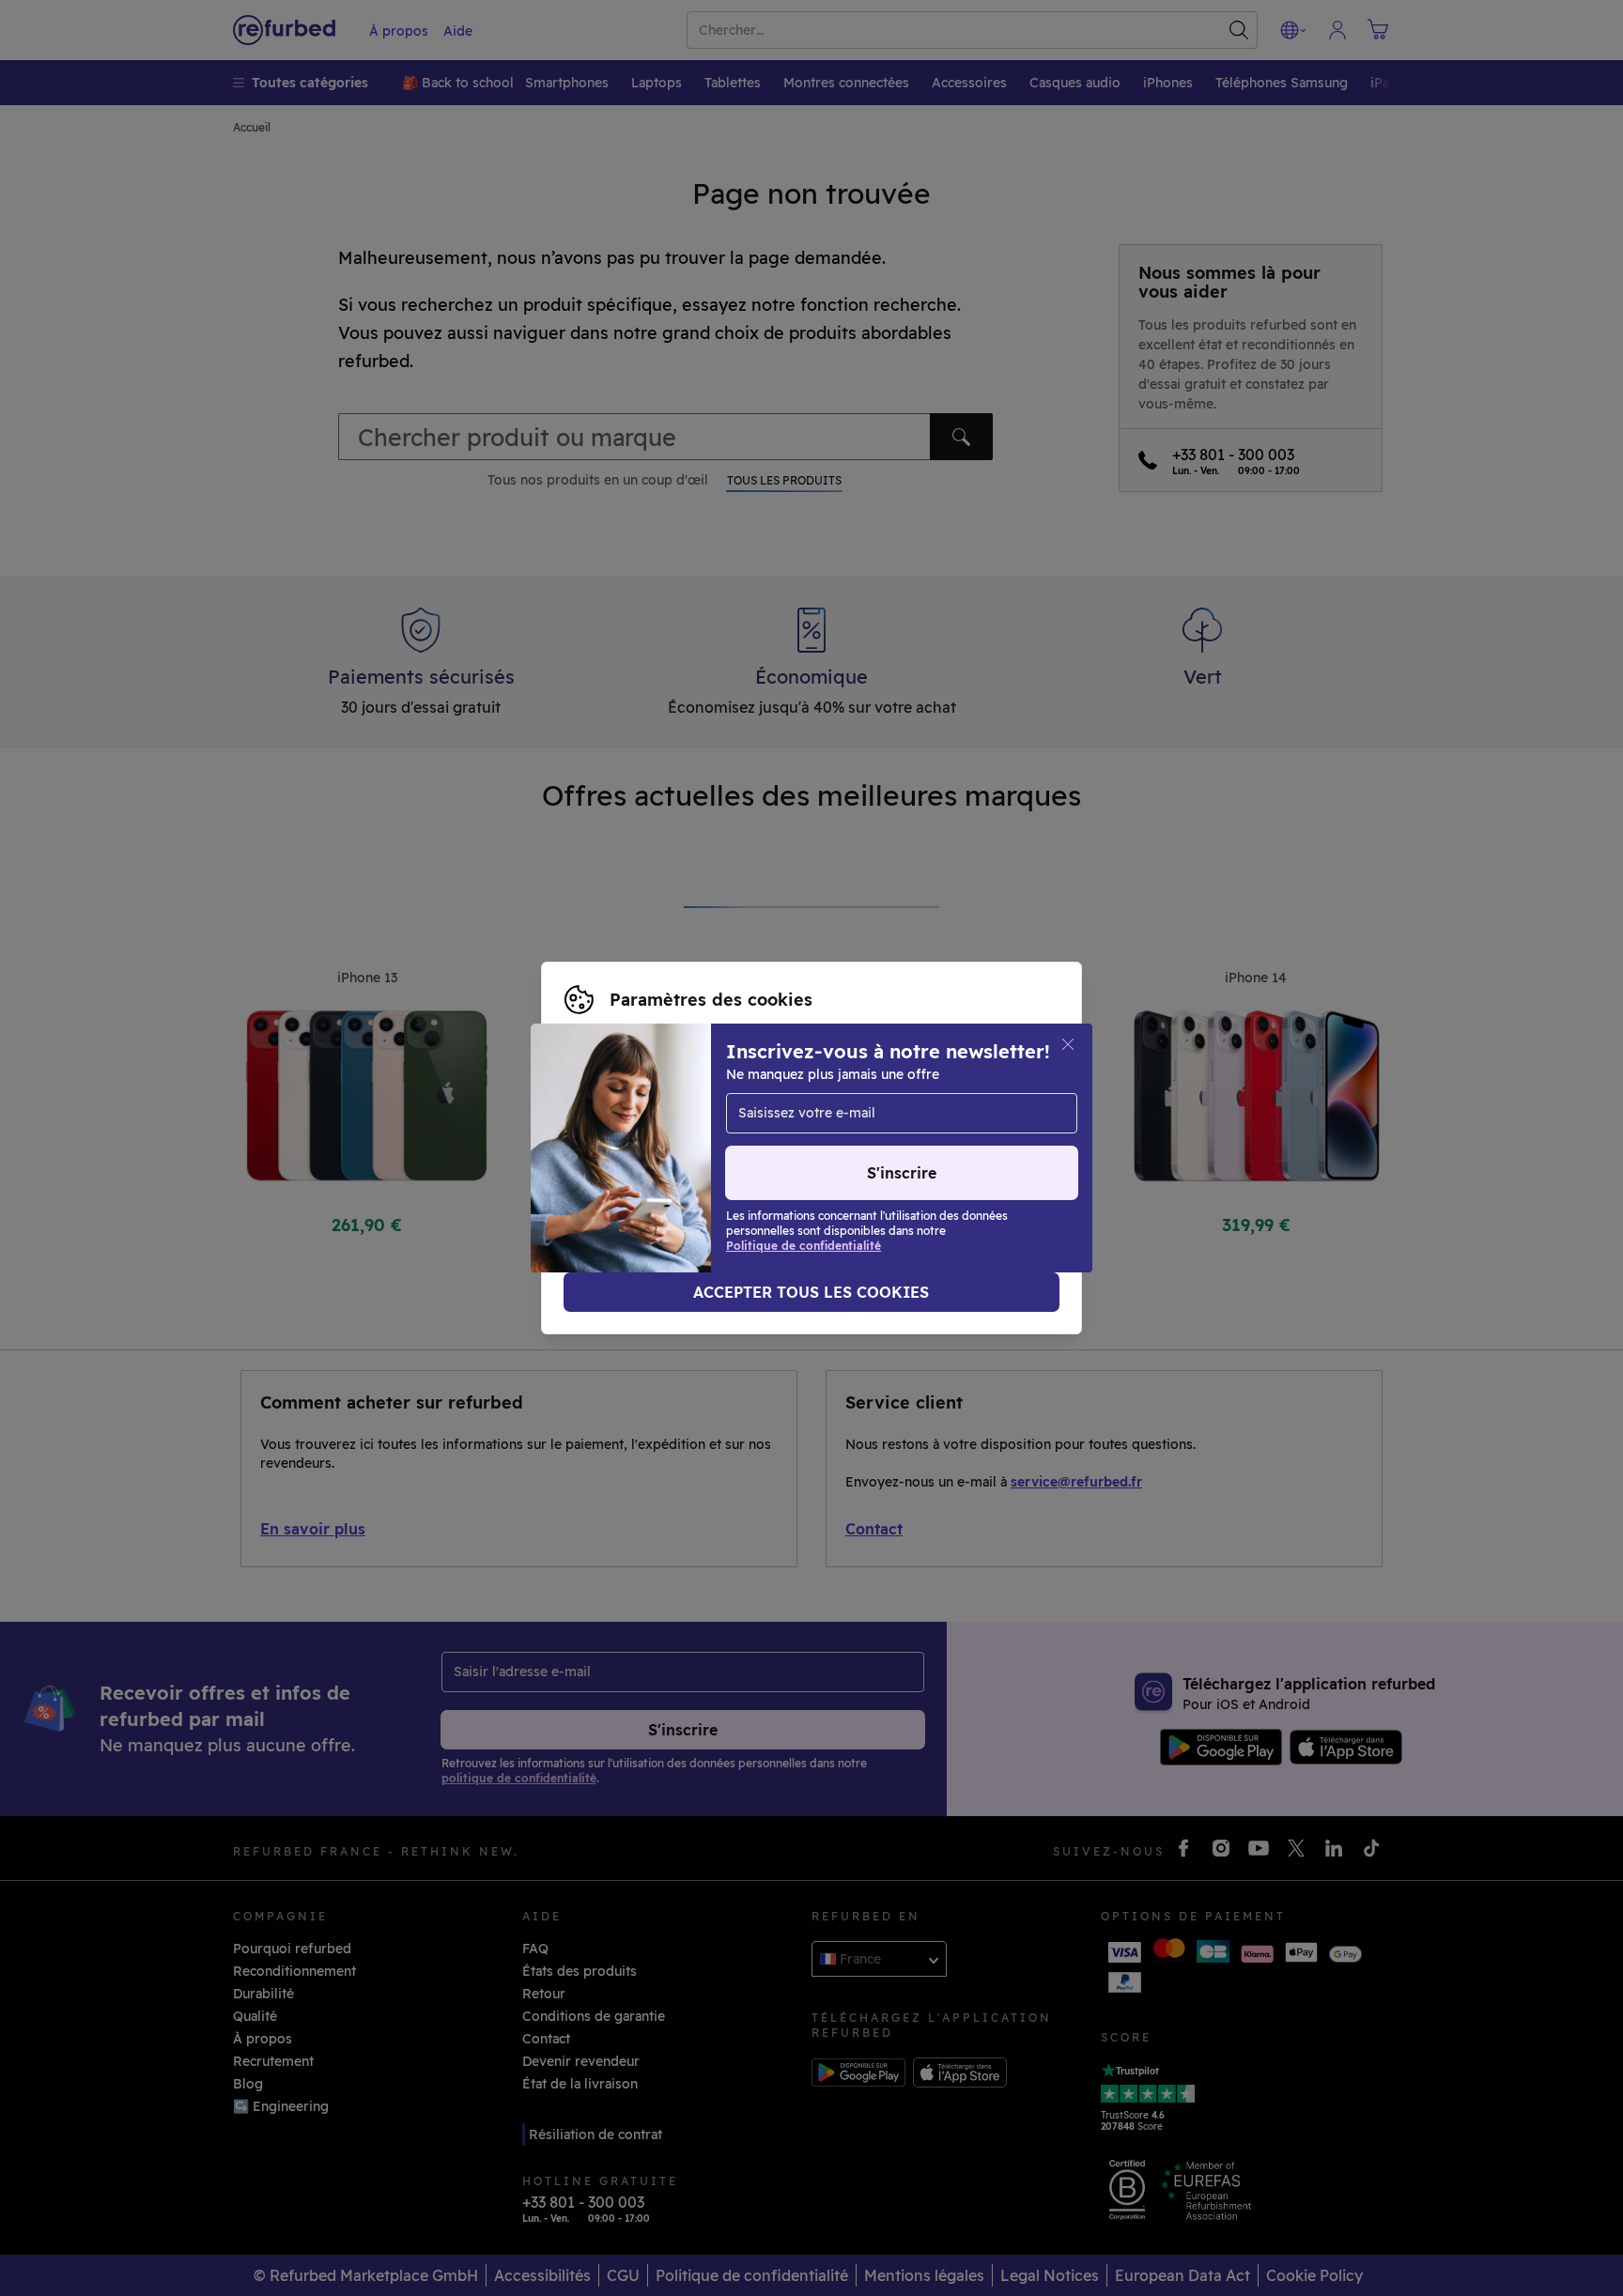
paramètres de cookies (639, 1138)
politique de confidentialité (653, 1158)
